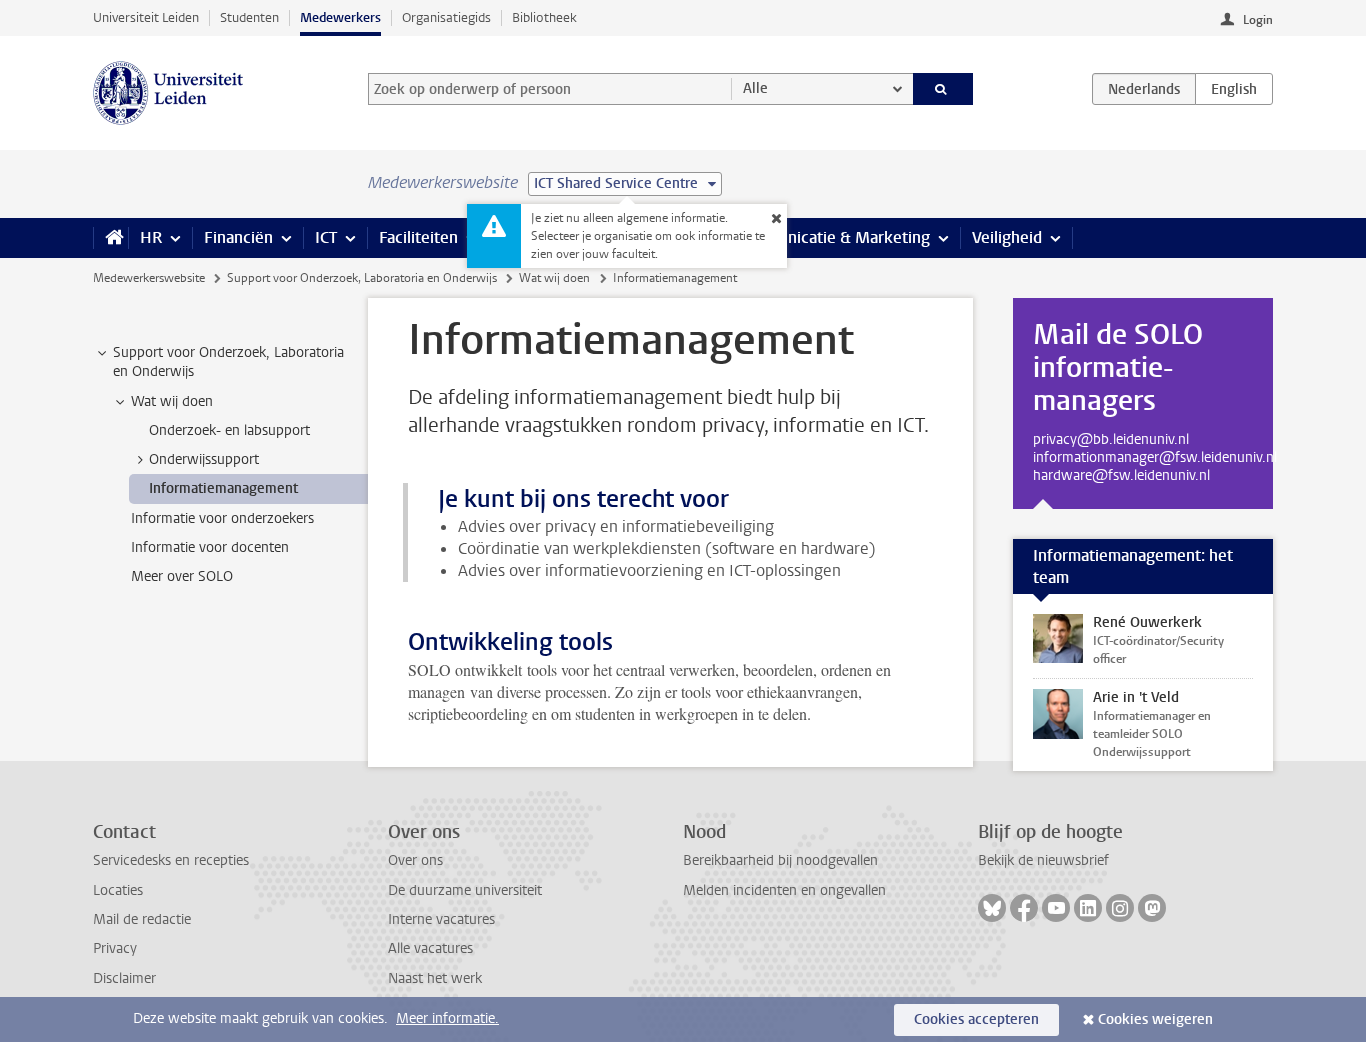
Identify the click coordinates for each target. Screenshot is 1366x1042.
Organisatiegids (446, 17)
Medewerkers (340, 17)
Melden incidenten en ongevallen (784, 890)
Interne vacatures (441, 919)
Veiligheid (1007, 237)
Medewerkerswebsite (149, 278)
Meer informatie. (447, 1018)
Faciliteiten (418, 237)
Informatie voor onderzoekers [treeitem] (222, 518)
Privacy (115, 948)
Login (1258, 20)
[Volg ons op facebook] (1024, 908)
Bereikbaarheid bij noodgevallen (780, 860)
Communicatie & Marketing (832, 237)
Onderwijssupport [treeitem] (204, 459)
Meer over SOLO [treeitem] (182, 576)
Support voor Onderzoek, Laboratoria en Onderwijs (362, 278)
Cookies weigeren (1155, 1019)
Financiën (238, 237)
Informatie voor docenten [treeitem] (210, 547)
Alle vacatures (430, 948)
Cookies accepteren (976, 1019)
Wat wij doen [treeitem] (172, 401)
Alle (755, 88)
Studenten (249, 17)
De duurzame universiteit (465, 890)
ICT (326, 237)
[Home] (110, 238)
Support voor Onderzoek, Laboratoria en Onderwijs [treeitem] (228, 362)
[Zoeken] (943, 89)
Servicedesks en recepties (171, 860)
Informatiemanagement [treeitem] (223, 488)
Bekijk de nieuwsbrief (1043, 860)
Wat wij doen (554, 278)
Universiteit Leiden (146, 17)
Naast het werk (435, 978)
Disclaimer (124, 978)
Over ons (415, 860)
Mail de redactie (142, 919)
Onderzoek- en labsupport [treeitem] (229, 430)
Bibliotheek (544, 17)
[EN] (1234, 89)
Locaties (118, 890)
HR (151, 237)
